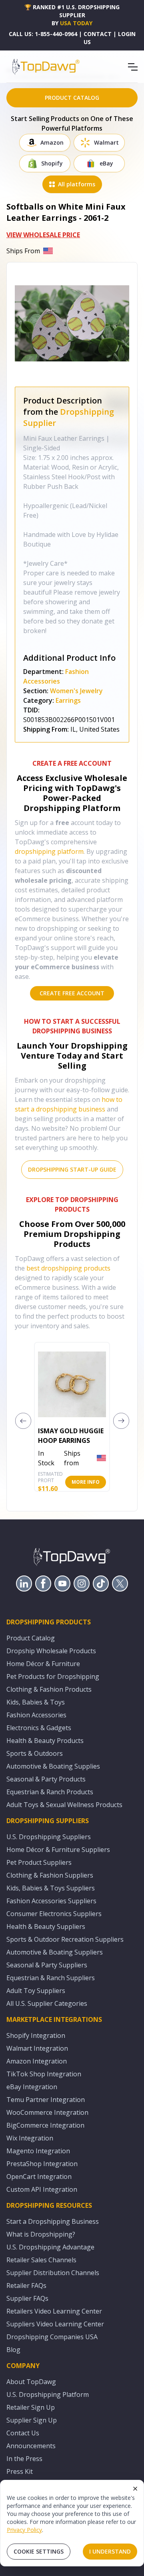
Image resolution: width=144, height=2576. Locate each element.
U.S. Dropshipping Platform (48, 2394)
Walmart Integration (37, 2048)
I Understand (110, 2551)
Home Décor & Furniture (43, 1664)
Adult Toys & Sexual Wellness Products (64, 1805)
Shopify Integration (36, 2035)
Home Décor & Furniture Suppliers (58, 1850)
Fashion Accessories (36, 1715)
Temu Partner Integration (46, 2100)
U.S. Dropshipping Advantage (50, 2247)
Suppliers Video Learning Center (55, 2324)
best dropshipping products (68, 1268)
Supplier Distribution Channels (53, 2273)
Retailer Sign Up (31, 2407)
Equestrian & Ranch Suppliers (51, 1978)
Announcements (31, 2446)
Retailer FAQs (26, 2286)
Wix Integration (30, 2138)
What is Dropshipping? (41, 2234)
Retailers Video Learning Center (54, 2311)
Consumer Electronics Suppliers (54, 1914)
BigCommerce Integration (45, 2125)
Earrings (68, 700)
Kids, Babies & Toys (36, 1702)
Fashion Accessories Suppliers (51, 1901)
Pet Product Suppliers (39, 1862)
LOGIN (127, 34)
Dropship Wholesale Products (51, 1651)
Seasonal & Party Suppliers (47, 1965)
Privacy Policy (24, 2530)
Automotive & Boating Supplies (53, 1766)
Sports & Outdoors (35, 1753)
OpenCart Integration (39, 2177)
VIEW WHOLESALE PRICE (43, 235)
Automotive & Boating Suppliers (55, 1952)
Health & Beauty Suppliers (46, 1926)
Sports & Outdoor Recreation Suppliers (65, 1939)
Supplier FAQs (27, 2298)
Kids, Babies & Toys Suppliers (51, 1888)
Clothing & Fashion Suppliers (50, 1875)
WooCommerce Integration (47, 2112)
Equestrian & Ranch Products (50, 1792)
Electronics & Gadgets (39, 1728)
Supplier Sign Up (32, 2420)
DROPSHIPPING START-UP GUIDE (72, 1169)
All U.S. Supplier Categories (47, 2003)
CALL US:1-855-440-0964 (43, 34)
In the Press (24, 2459)
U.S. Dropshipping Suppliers (49, 1837)
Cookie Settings (39, 2551)
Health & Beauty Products (45, 1741)
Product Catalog (31, 1638)
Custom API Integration (42, 2189)
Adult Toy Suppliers (36, 1991)
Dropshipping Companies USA (52, 2337)
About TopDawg (31, 2382)
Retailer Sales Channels (41, 2260)
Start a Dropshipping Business (53, 2221)
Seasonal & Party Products (46, 1779)
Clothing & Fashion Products (49, 1689)
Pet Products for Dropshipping (53, 1676)
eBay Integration (32, 2087)
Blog (13, 2350)
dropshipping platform (49, 851)
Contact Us (23, 2433)
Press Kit (20, 2471)
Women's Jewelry (76, 691)
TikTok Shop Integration (44, 2074)
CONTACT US (98, 38)
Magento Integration (38, 2151)
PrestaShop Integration (42, 2164)
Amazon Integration (37, 2061)
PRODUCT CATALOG (72, 98)
